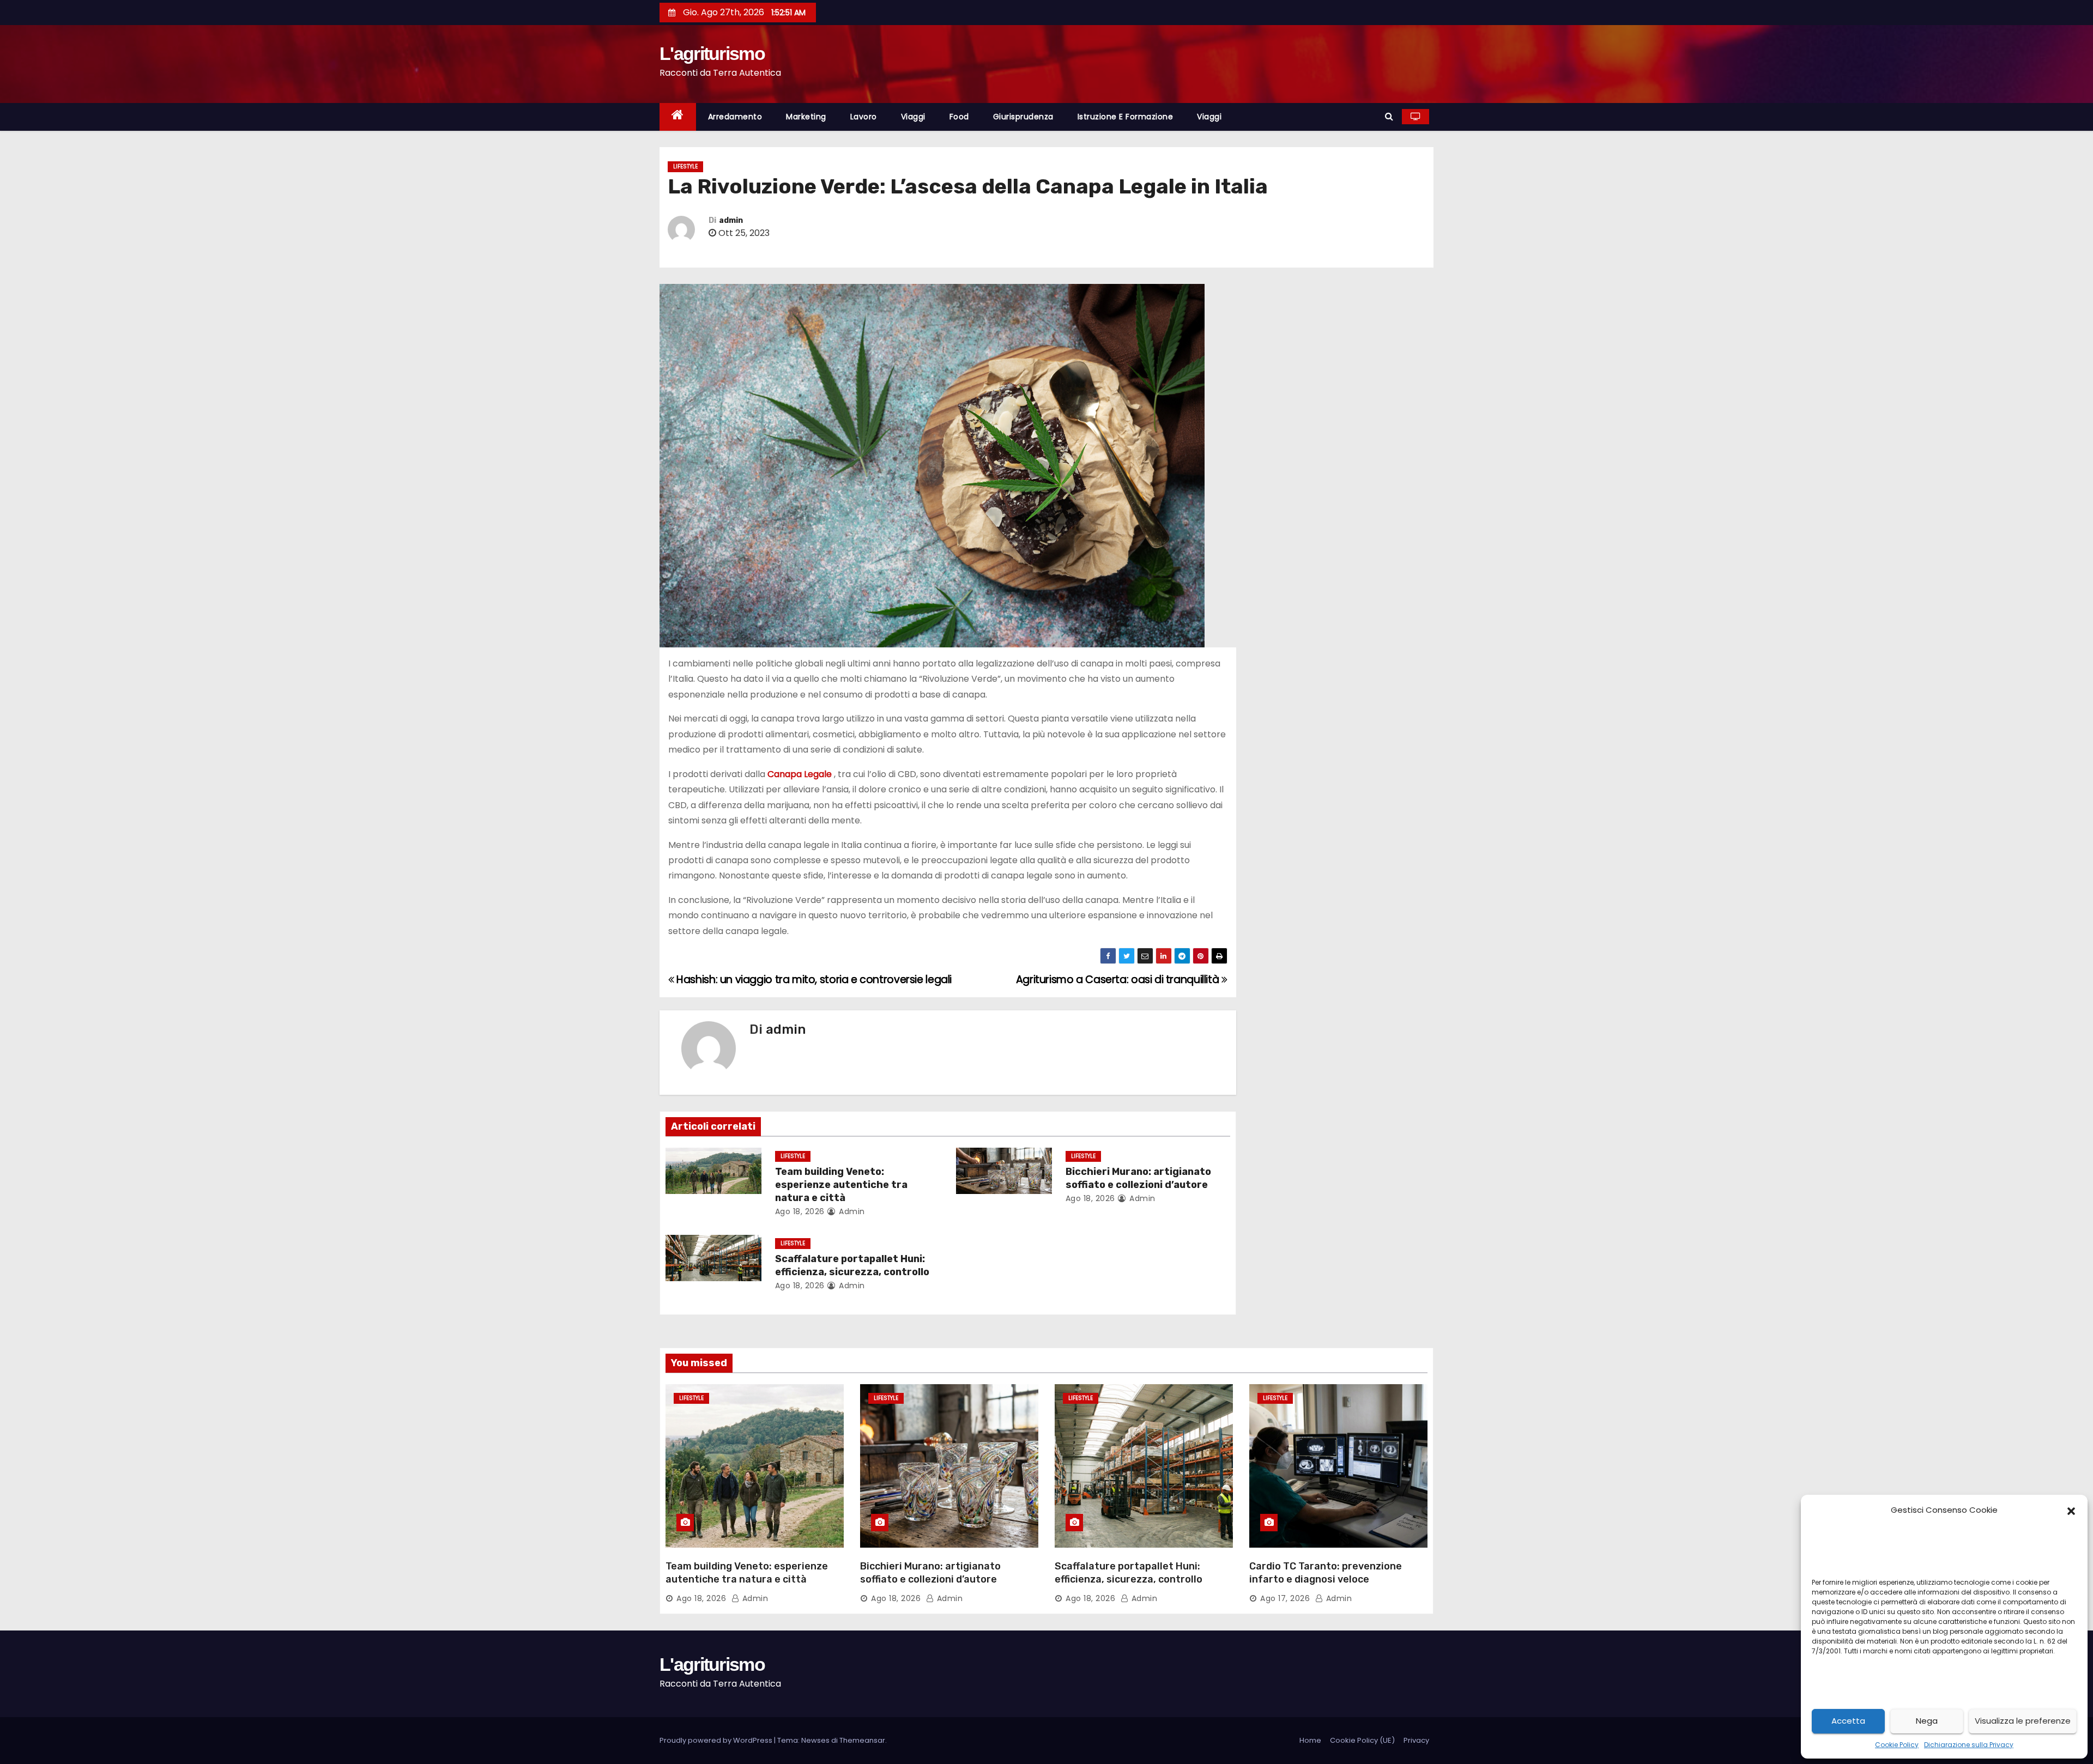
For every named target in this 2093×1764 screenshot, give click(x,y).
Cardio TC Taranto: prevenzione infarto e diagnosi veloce (1326, 1573)
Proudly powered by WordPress (717, 1740)
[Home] (678, 117)
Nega (1927, 1721)
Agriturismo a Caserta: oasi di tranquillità (1119, 980)
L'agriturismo (712, 53)
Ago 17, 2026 (1285, 1598)
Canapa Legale (800, 774)
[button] (2071, 1510)
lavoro (864, 117)
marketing (806, 117)
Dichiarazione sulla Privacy (1969, 1745)
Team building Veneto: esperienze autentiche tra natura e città (841, 1185)
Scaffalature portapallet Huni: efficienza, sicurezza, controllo (852, 1265)
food (959, 117)
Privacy (1416, 1740)
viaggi (913, 117)
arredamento (735, 117)
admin (731, 220)
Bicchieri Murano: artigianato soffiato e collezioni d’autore (1138, 1178)
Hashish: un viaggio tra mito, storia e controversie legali (813, 980)
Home (1310, 1740)
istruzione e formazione (1126, 117)
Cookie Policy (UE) (1362, 1740)
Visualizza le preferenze (2023, 1721)
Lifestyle (685, 166)
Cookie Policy (1897, 1745)
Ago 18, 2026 (800, 1211)
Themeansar (862, 1740)
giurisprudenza (1023, 117)
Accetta (1848, 1721)
